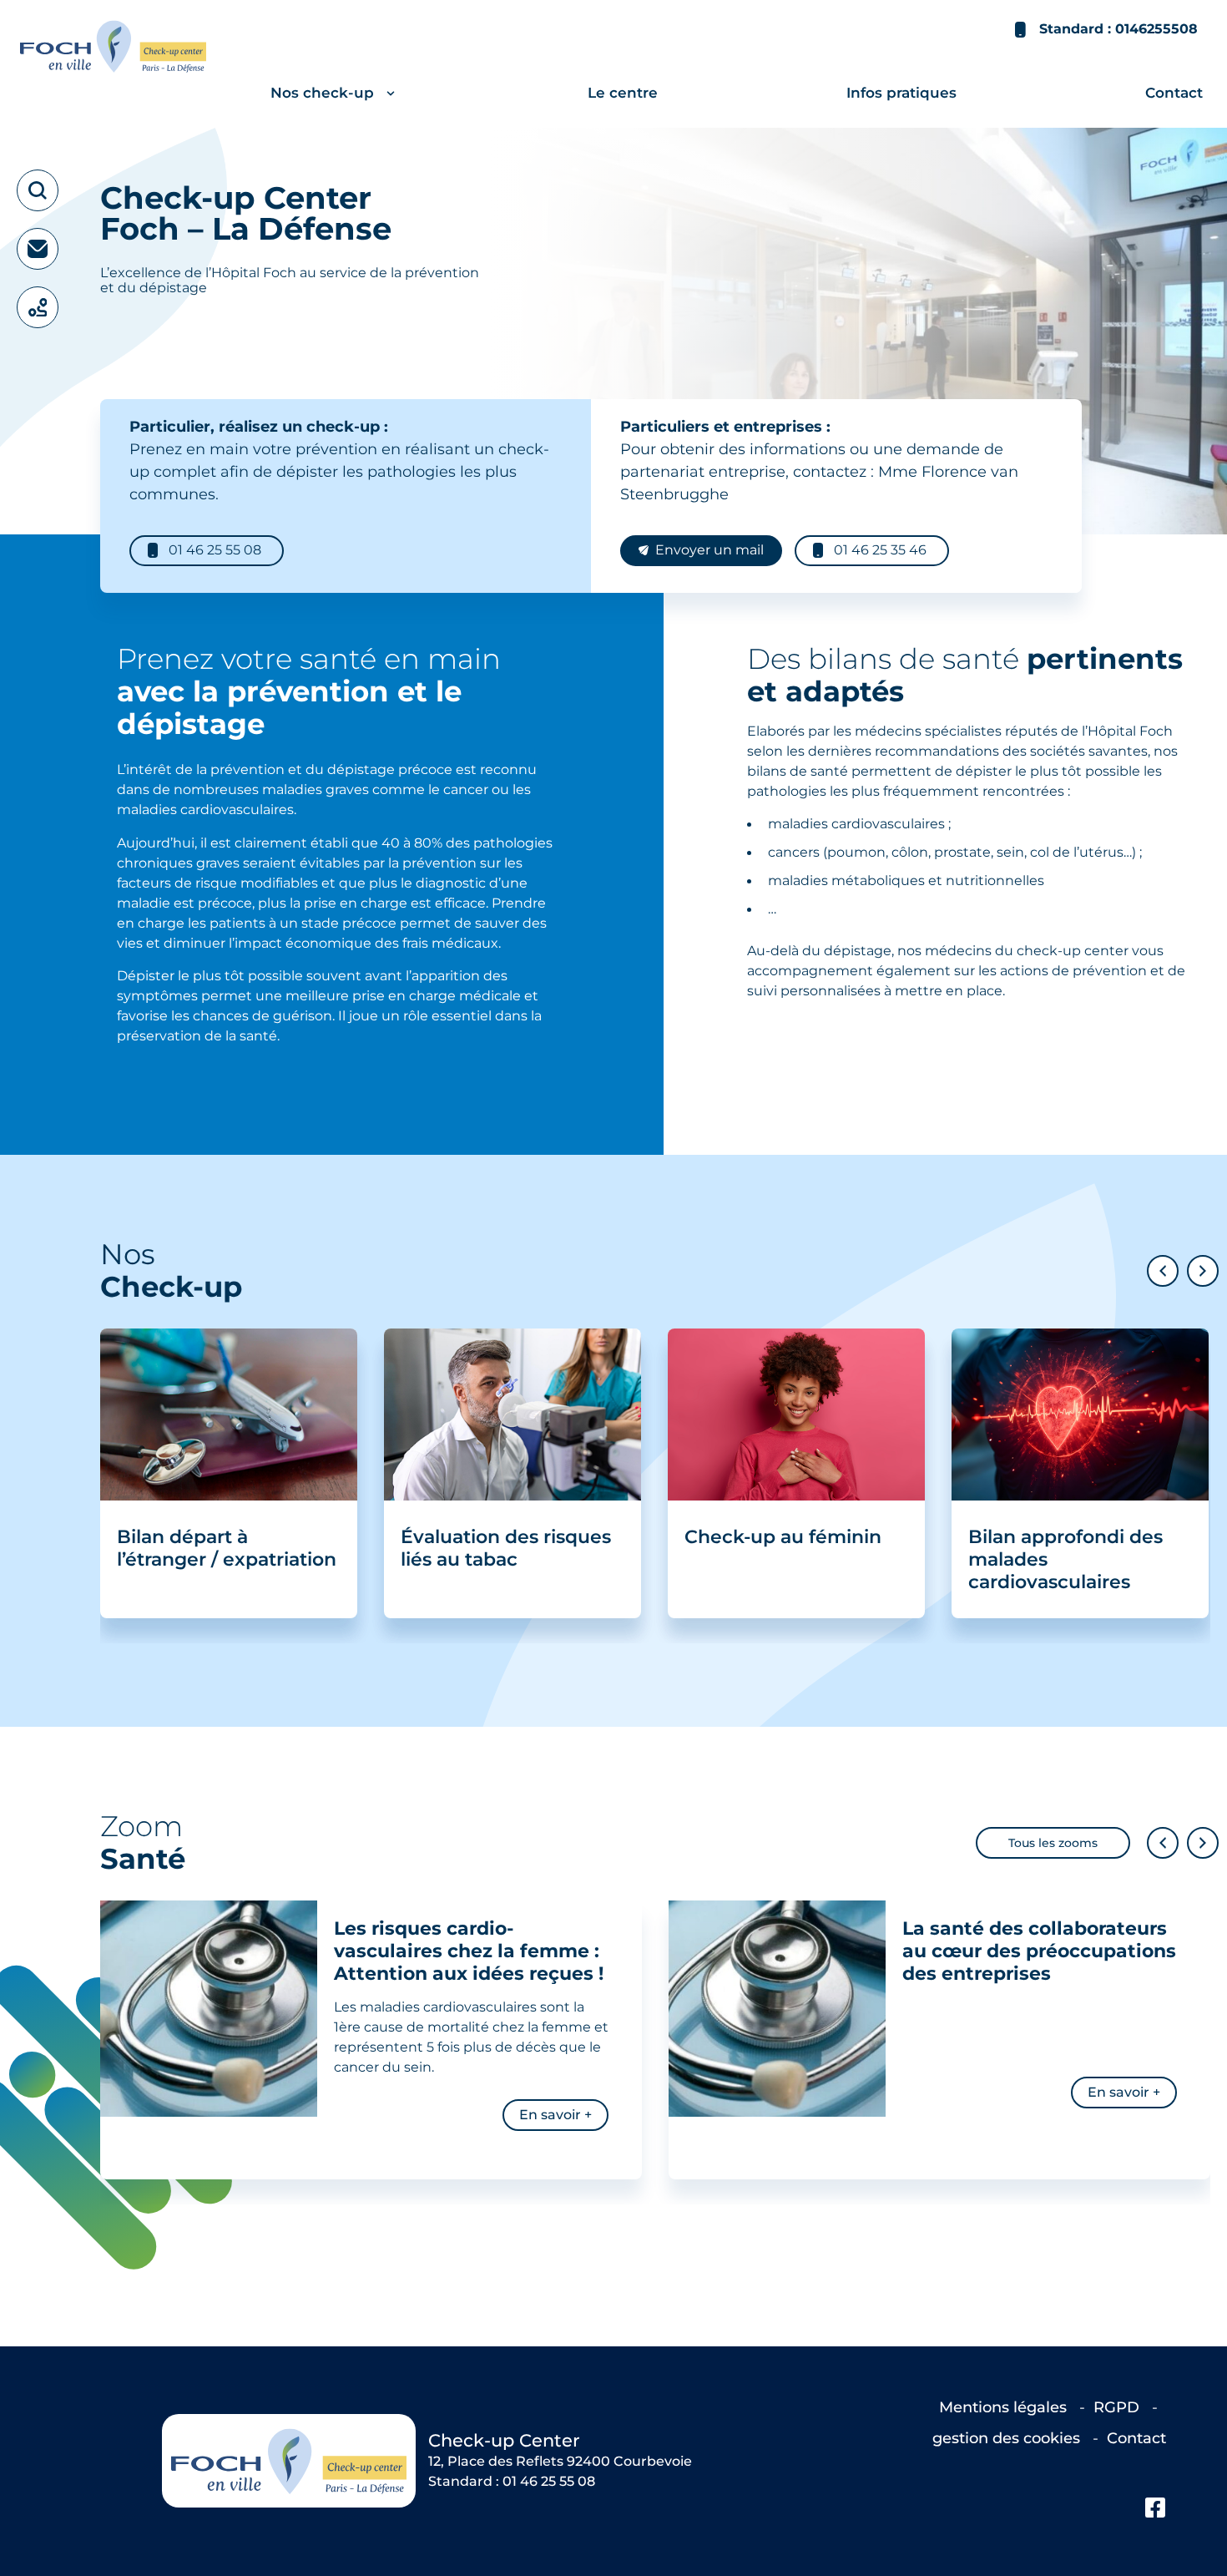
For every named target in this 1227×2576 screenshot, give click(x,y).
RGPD (1118, 2407)
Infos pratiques (901, 93)
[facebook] (1156, 2508)
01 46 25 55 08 (215, 551)
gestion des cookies (1008, 2438)
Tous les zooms (1053, 1842)
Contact (1174, 93)
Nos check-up (322, 93)
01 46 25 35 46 (880, 551)
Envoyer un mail (709, 551)
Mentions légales (1005, 2407)
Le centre (623, 93)
